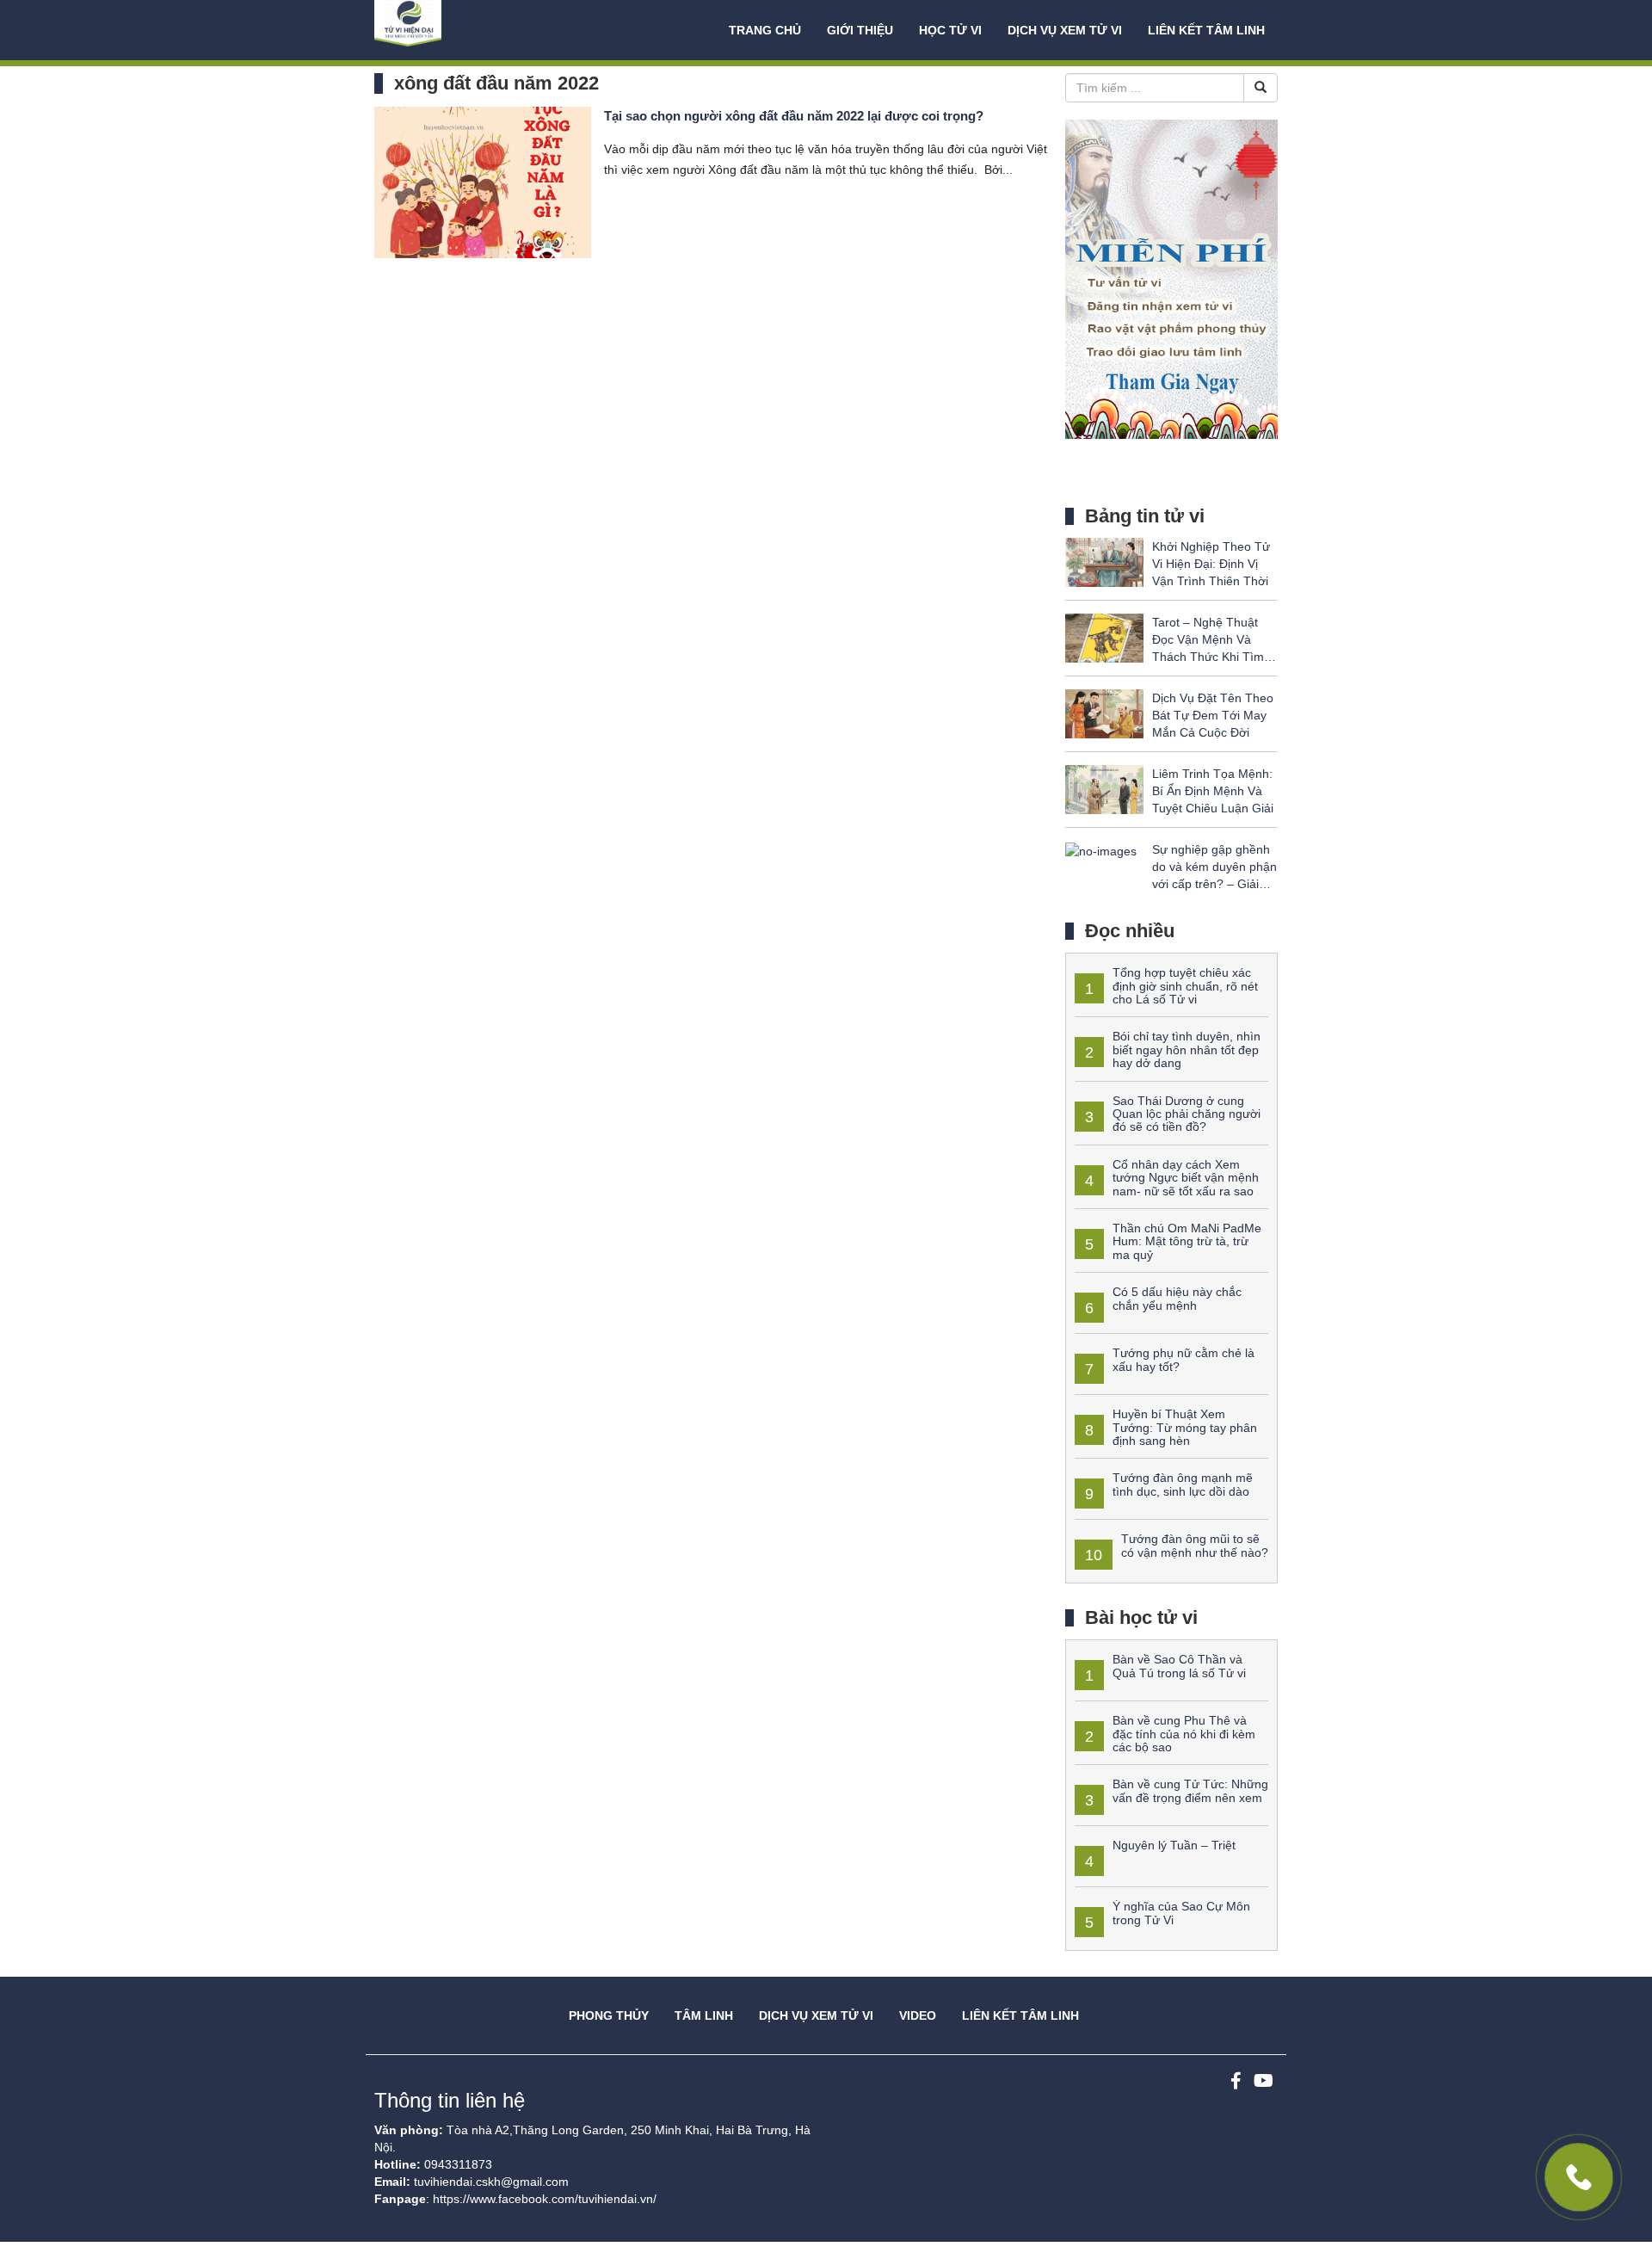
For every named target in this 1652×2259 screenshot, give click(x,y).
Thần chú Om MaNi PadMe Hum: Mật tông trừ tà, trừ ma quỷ (1187, 1241)
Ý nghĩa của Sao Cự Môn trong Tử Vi (1181, 1913)
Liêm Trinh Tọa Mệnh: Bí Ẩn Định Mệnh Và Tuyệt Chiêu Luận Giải (1213, 791)
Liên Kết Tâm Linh (1020, 2015)
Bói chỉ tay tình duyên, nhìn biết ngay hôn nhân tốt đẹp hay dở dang (1187, 1049)
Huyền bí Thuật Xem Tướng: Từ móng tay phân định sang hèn (1185, 1427)
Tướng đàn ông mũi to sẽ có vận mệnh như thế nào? (1195, 1545)
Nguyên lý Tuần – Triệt (1174, 1845)
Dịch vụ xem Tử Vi (1065, 30)
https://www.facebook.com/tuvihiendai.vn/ (545, 2199)
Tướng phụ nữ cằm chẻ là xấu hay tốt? (1184, 1359)
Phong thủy (609, 2015)
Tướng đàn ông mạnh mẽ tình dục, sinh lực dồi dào (1183, 1484)
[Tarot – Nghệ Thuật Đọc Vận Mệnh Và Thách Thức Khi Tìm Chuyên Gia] (1104, 638)
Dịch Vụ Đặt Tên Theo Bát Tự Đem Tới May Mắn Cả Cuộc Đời (1213, 715)
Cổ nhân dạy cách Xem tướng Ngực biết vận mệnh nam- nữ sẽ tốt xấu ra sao (1186, 1178)
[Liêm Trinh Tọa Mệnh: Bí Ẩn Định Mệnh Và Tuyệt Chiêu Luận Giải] (1104, 789)
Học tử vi (950, 30)
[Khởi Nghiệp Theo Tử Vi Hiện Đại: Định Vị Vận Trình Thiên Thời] (1104, 562)
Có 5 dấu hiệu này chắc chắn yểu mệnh (1177, 1298)
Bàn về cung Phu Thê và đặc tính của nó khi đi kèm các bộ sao (1184, 1734)
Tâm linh (704, 2015)
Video (918, 2015)
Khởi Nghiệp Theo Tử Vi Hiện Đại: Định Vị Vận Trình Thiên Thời (1211, 564)
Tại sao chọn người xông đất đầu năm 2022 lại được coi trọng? (794, 116)
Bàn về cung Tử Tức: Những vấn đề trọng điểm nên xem (1190, 1790)
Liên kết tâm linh (1206, 30)
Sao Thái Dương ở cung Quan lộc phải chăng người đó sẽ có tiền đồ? (1187, 1114)
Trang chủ (765, 30)
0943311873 (458, 2164)
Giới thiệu (860, 30)
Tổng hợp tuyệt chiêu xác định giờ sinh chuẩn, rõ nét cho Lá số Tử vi (1185, 986)
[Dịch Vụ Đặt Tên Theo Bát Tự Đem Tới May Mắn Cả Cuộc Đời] (1104, 713)
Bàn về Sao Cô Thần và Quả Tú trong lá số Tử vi (1179, 1666)
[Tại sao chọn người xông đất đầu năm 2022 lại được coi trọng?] (483, 182)
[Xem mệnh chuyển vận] (460, 30)
